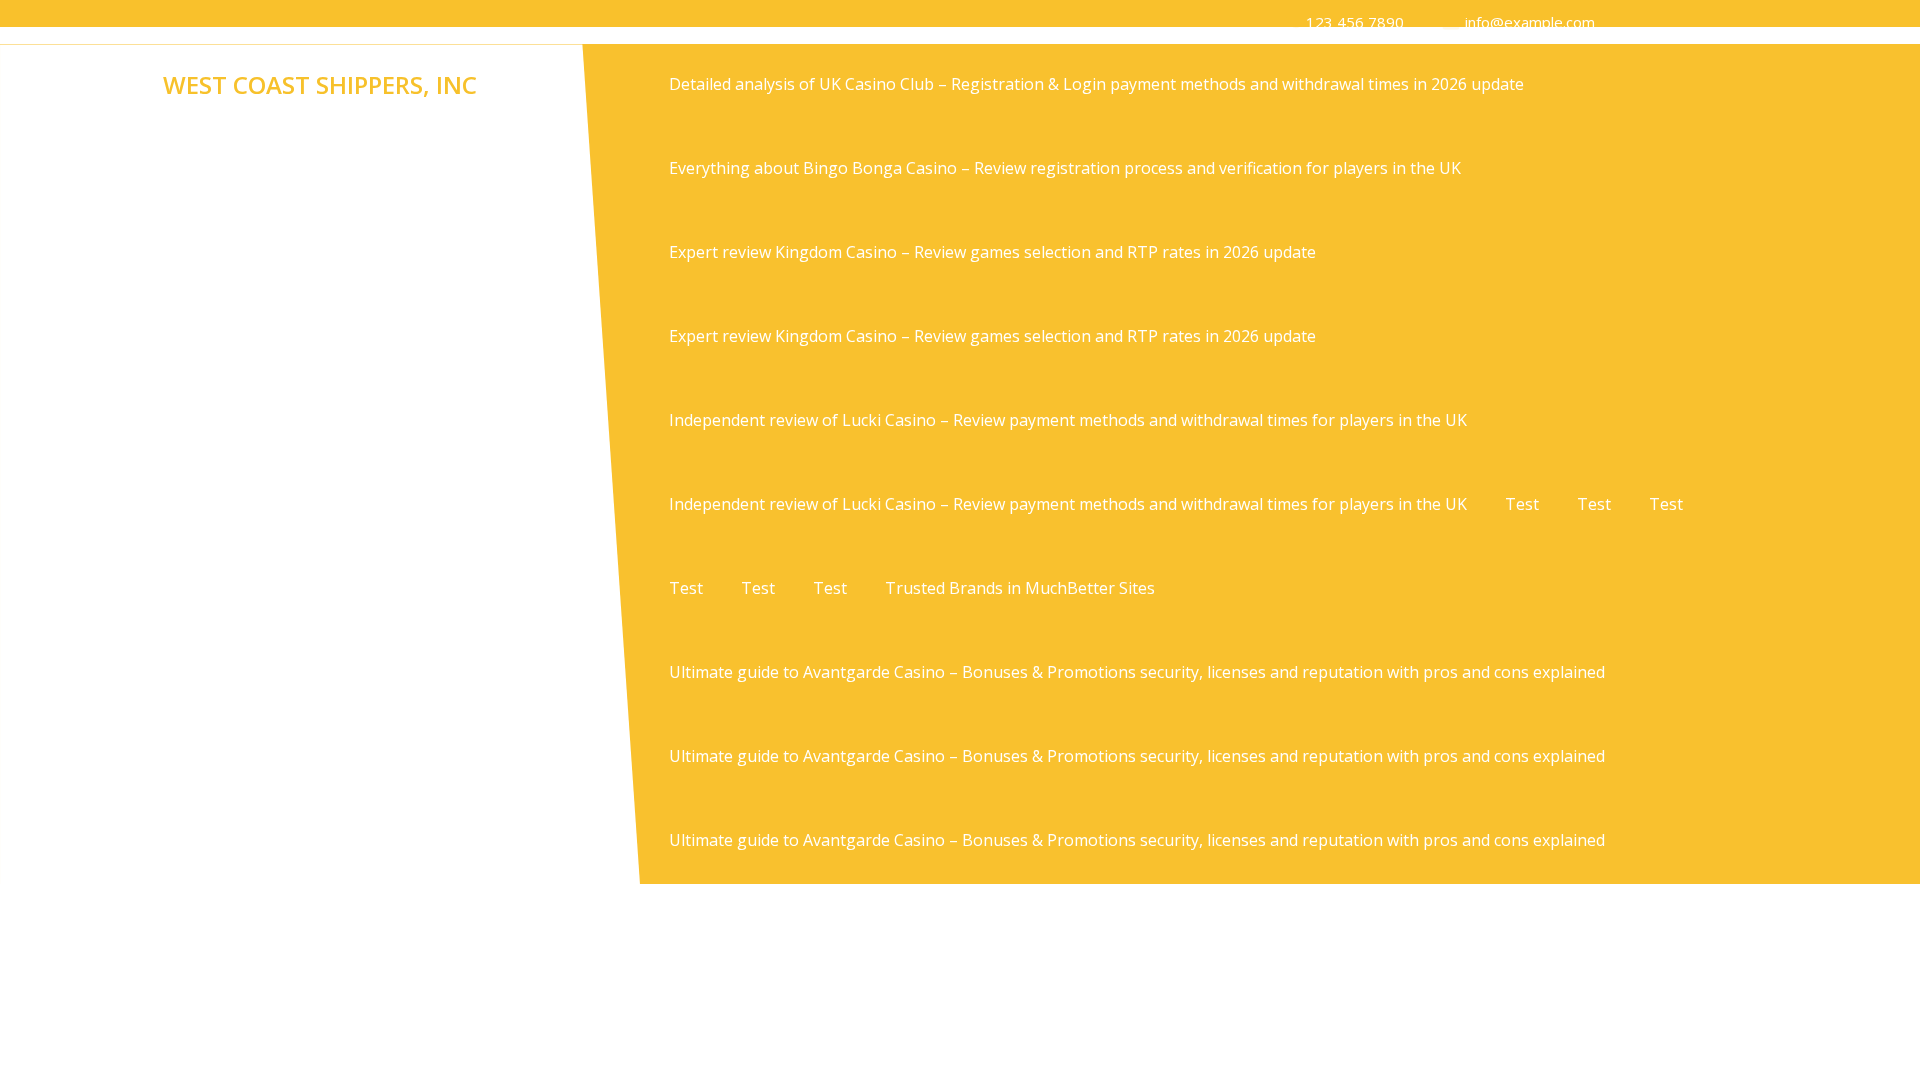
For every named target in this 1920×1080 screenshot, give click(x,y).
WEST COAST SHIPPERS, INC (320, 84)
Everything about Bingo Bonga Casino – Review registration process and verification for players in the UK (1065, 168)
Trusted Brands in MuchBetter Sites (1020, 588)
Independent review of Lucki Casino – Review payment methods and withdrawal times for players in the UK (1068, 420)
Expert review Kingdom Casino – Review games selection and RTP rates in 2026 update (992, 252)
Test (1522, 504)
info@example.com (1530, 22)
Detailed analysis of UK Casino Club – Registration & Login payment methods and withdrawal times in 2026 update (1096, 84)
